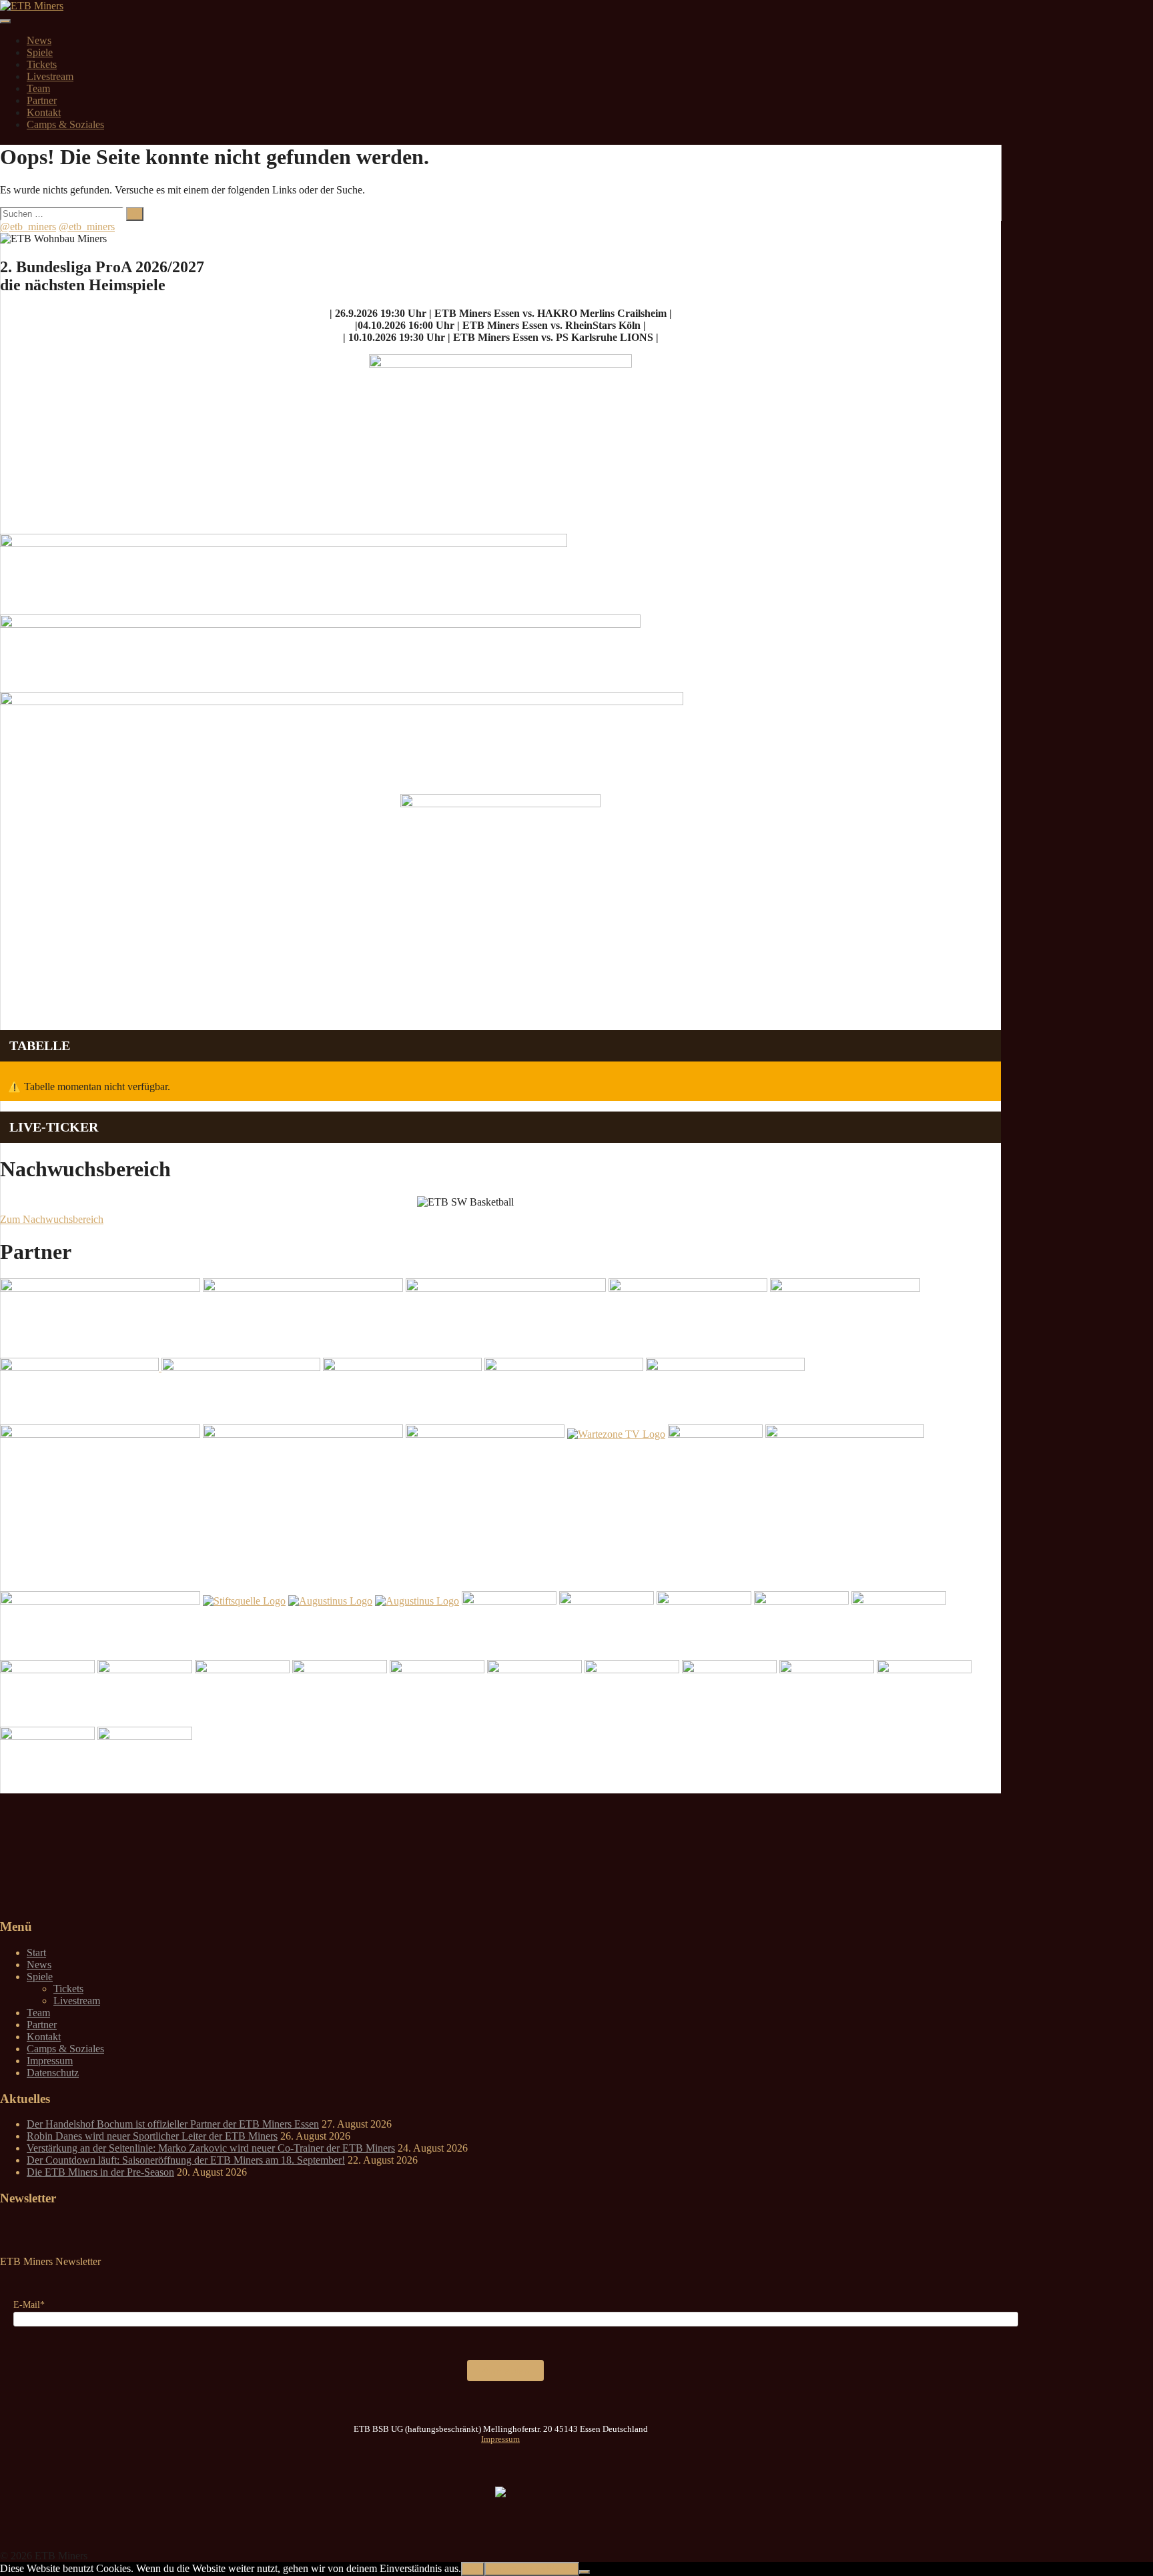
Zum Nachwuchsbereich (52, 1219)
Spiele (40, 52)
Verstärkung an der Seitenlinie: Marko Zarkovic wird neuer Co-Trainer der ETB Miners (211, 2148)
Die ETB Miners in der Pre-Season (100, 2172)
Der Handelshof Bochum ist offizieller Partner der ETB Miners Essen (173, 2124)
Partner (42, 100)
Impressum (50, 2061)
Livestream (50, 76)
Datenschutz (53, 2073)
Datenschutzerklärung (532, 2569)
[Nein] (585, 2572)
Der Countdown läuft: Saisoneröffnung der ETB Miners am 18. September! (186, 2160)
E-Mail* (29, 2305)
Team (38, 88)
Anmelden (505, 2370)
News (39, 40)
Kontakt (44, 112)
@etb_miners (28, 227)
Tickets (42, 64)
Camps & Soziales (65, 124)
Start (36, 1953)
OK (473, 2569)
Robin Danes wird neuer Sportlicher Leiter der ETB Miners (152, 2136)
